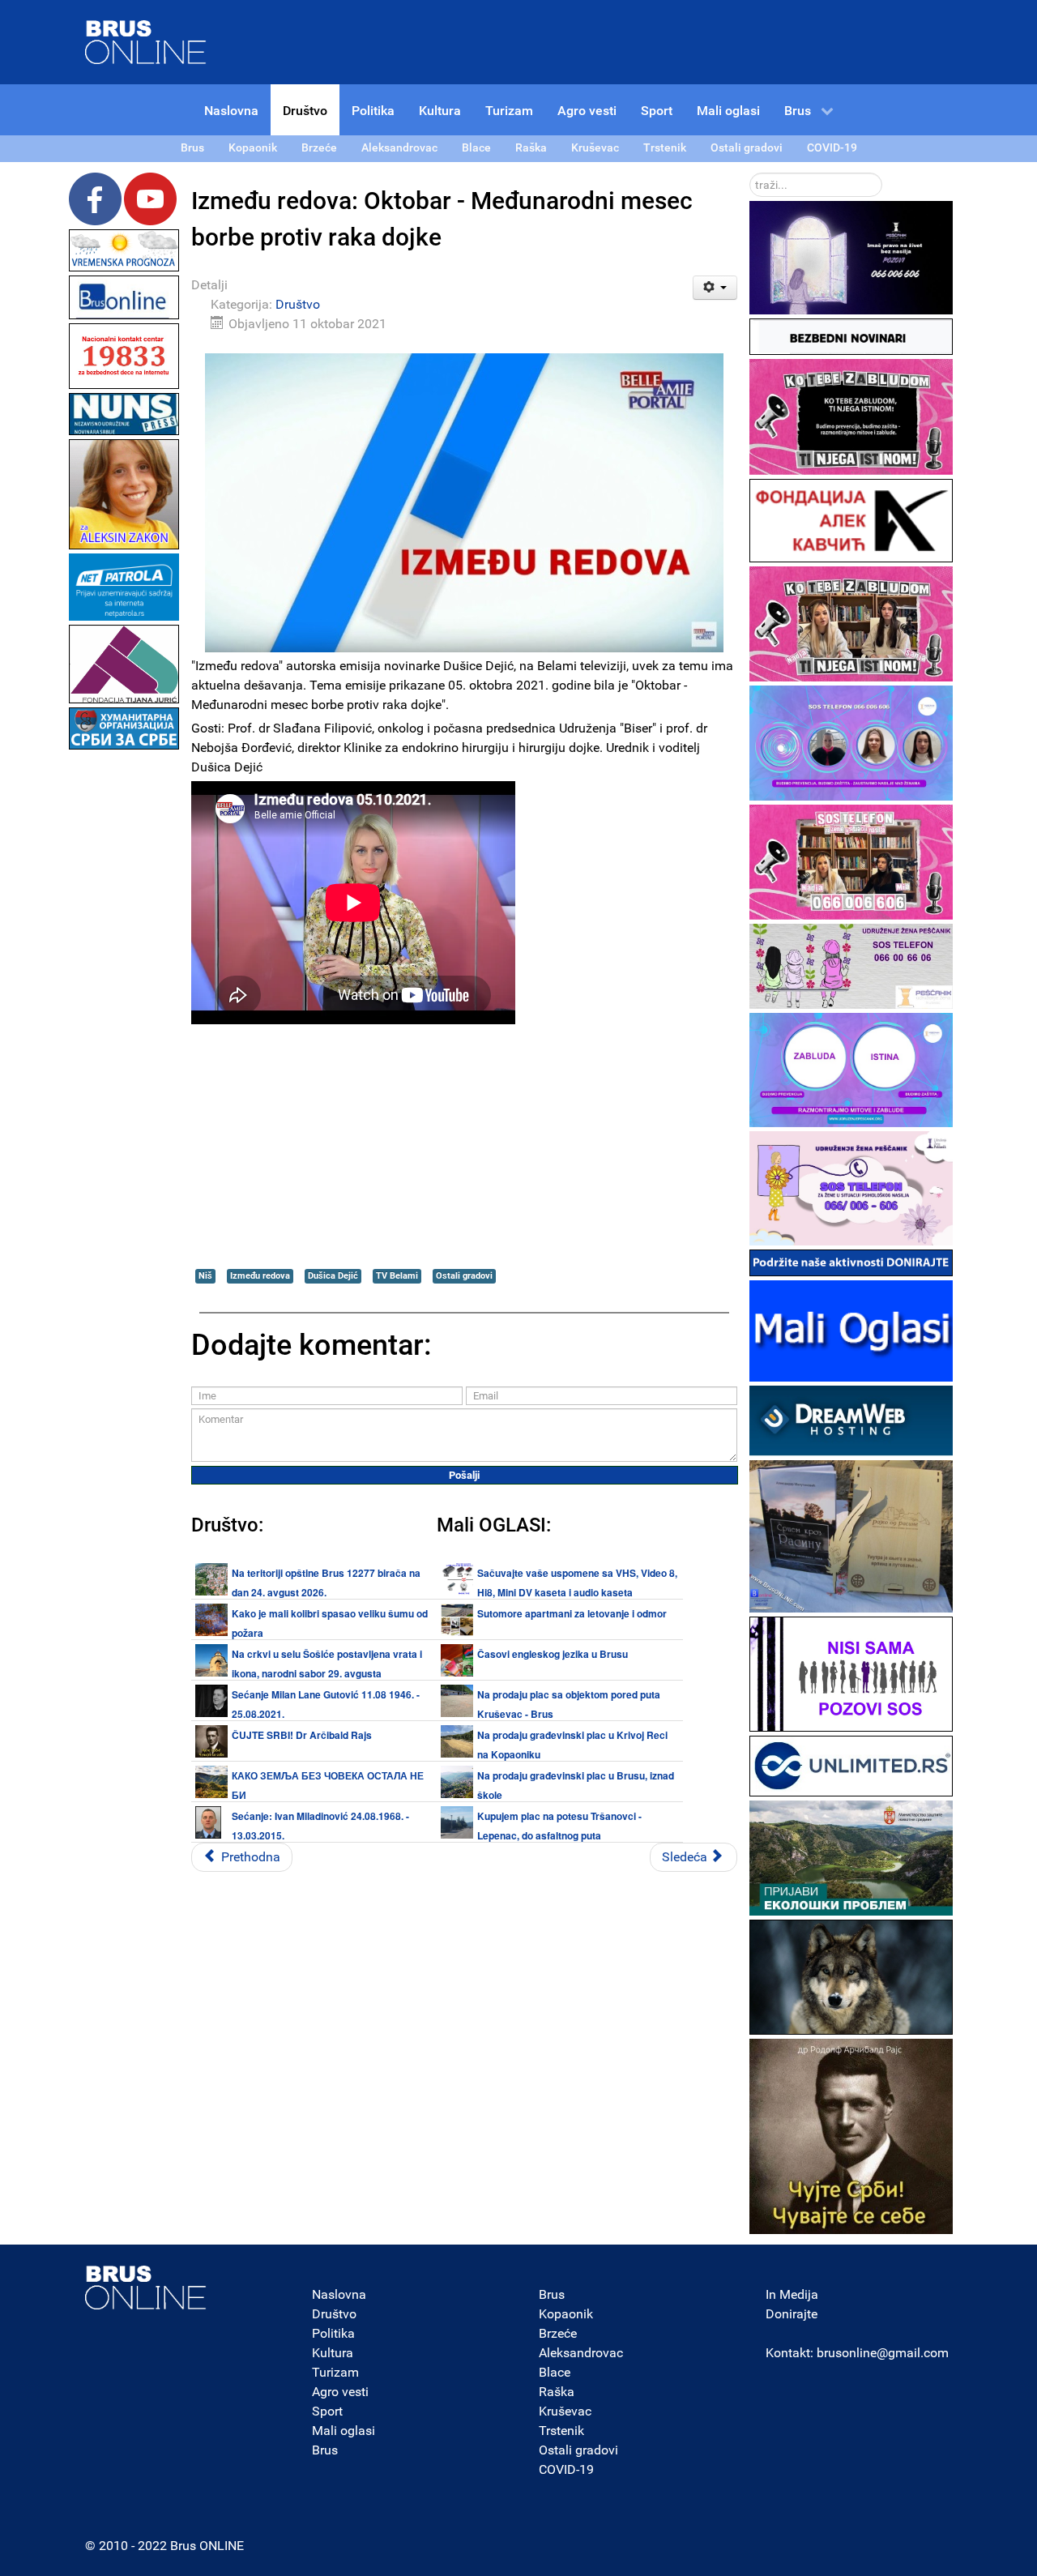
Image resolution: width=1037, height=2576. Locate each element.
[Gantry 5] (146, 2288)
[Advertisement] (124, 997)
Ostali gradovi (464, 1276)
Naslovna (339, 2294)
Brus (325, 2450)
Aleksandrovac (581, 2353)
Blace (555, 2372)
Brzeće (558, 2333)
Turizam (335, 2372)
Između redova (260, 1276)
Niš (205, 1276)
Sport (327, 2411)
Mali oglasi (344, 2431)
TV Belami (397, 1276)
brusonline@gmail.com (883, 2353)
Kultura (333, 2353)
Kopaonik (566, 2314)
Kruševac (565, 2411)
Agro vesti (340, 2392)
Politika (333, 2333)
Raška (557, 2392)
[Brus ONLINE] (146, 41)
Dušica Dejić (333, 1276)
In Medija (792, 2294)
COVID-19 (566, 2469)
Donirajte (792, 2314)
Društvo (298, 304)
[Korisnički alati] (715, 288)
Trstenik (561, 2431)
